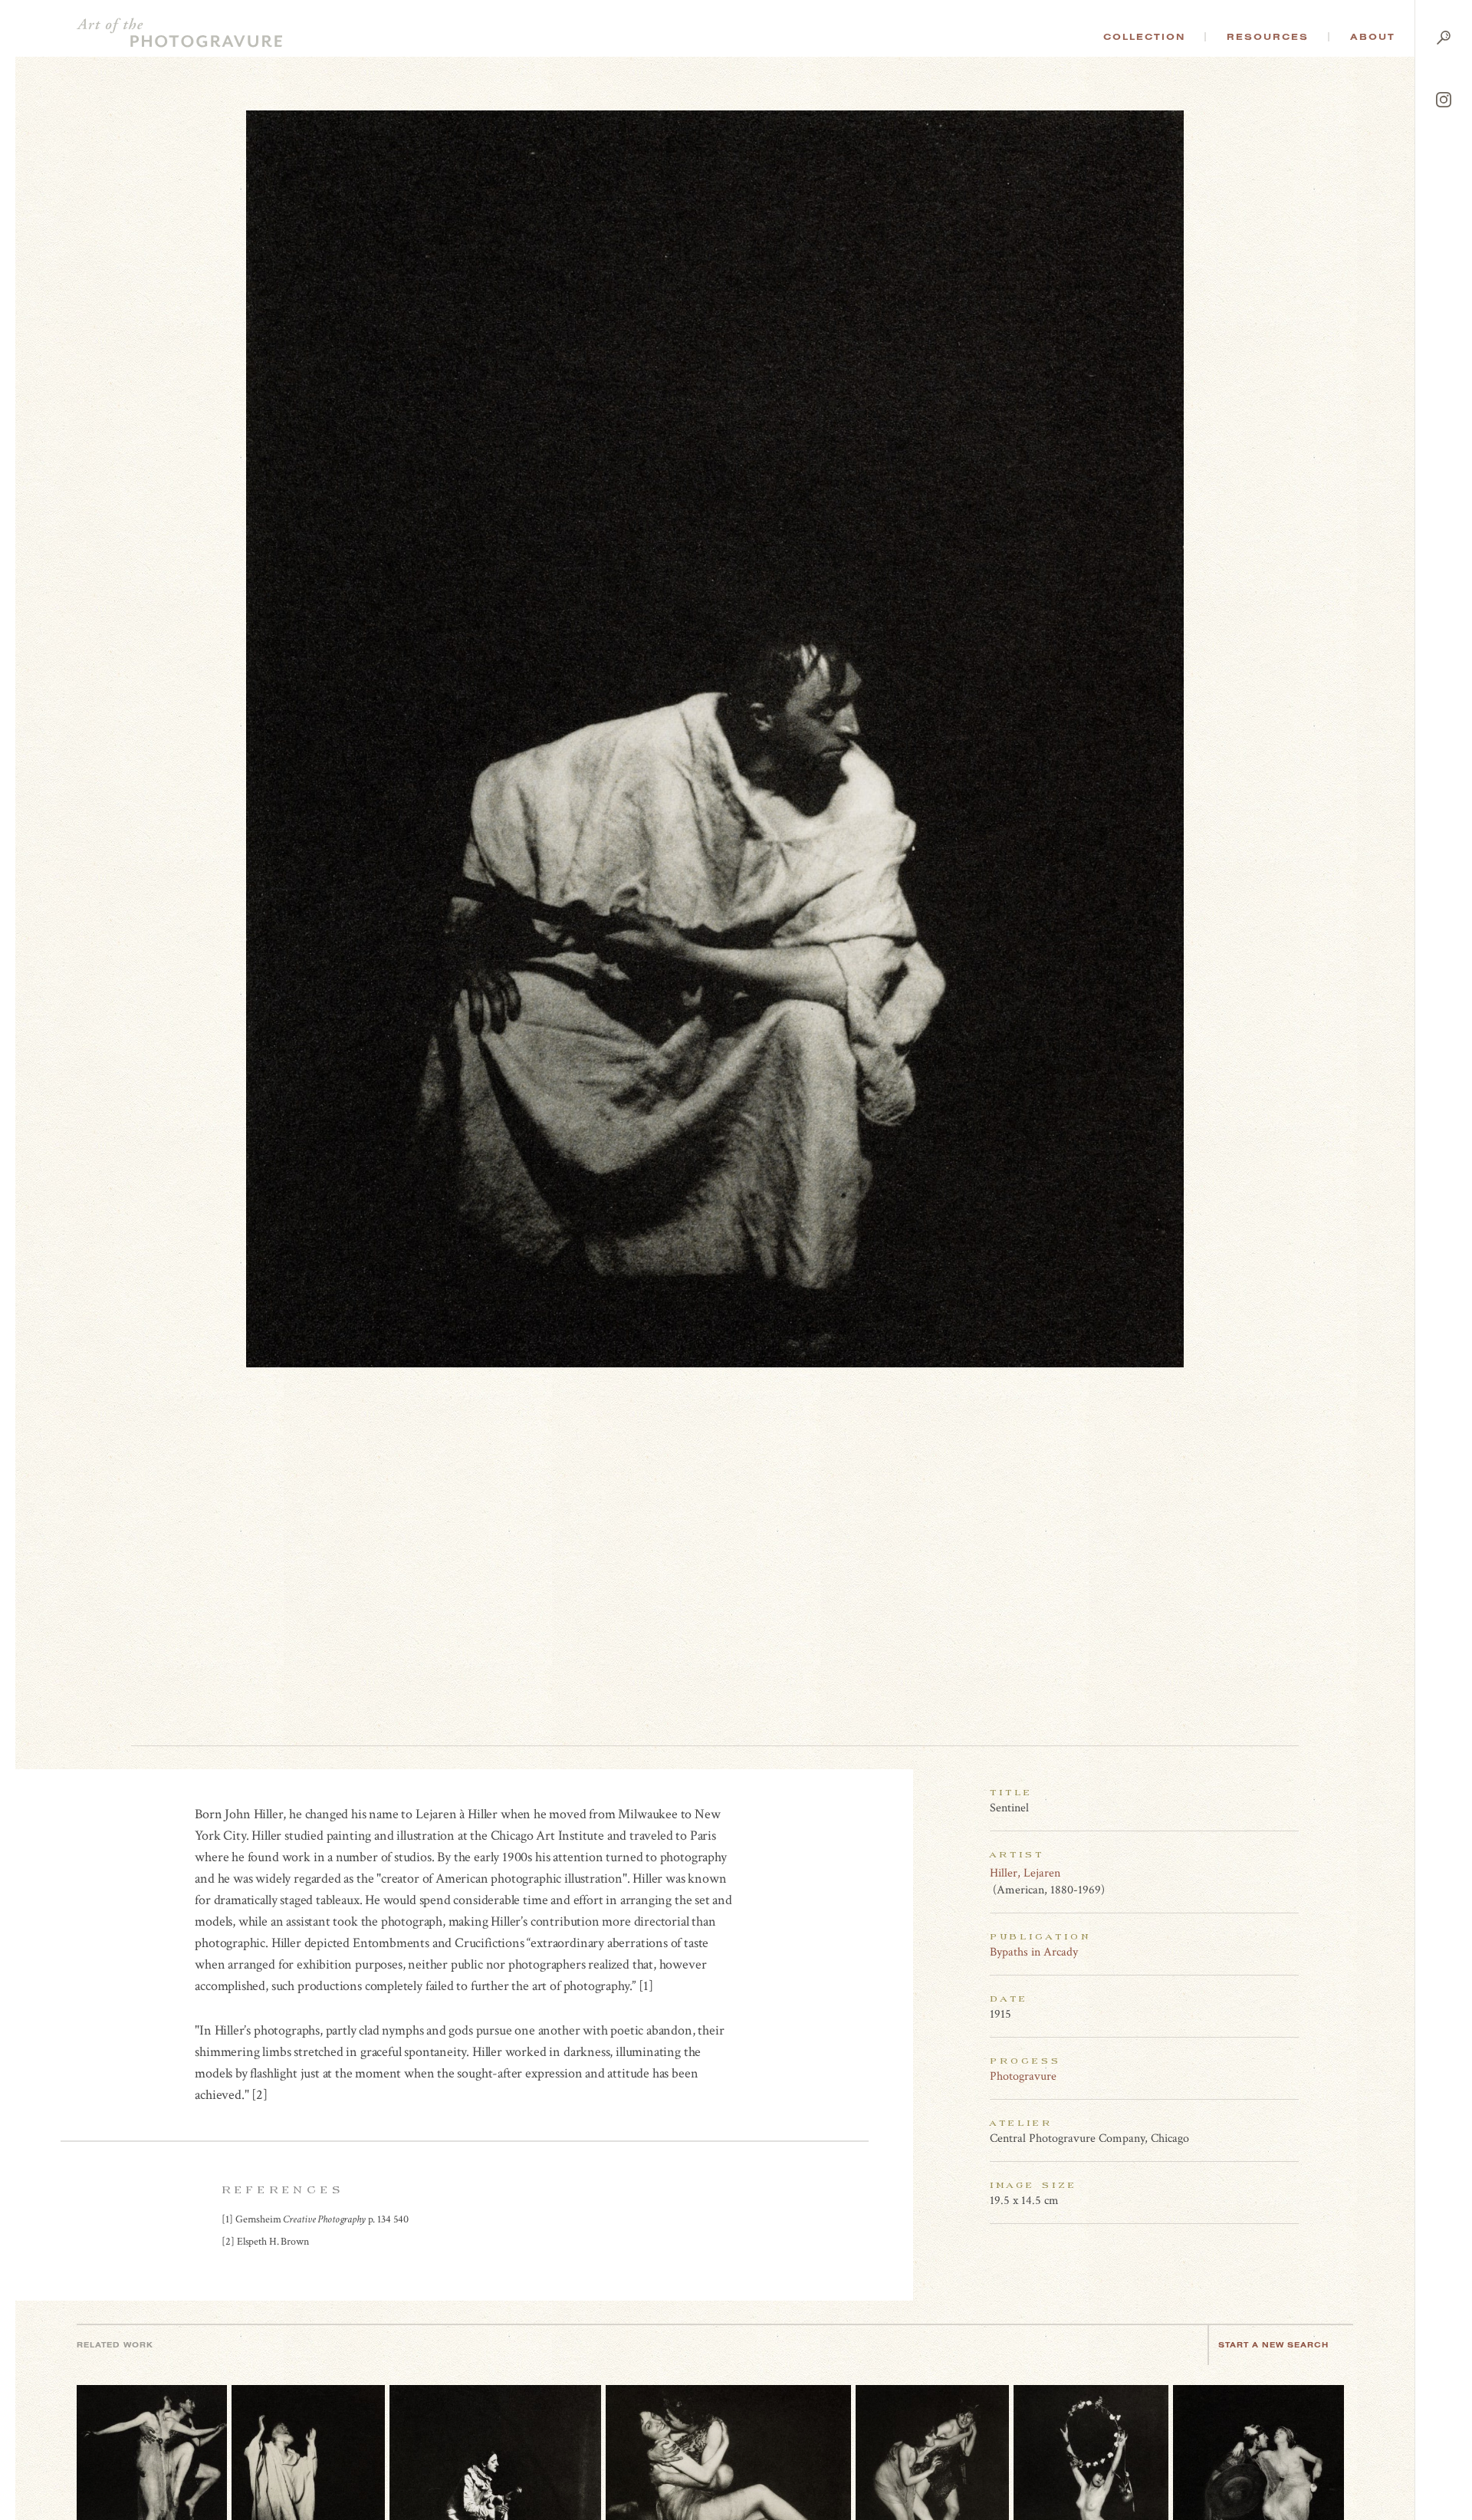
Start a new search (1273, 2345)
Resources (1268, 37)
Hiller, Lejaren (1025, 1873)
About (1373, 37)
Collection (1144, 37)
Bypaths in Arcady (1034, 1952)
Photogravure (1023, 2076)
